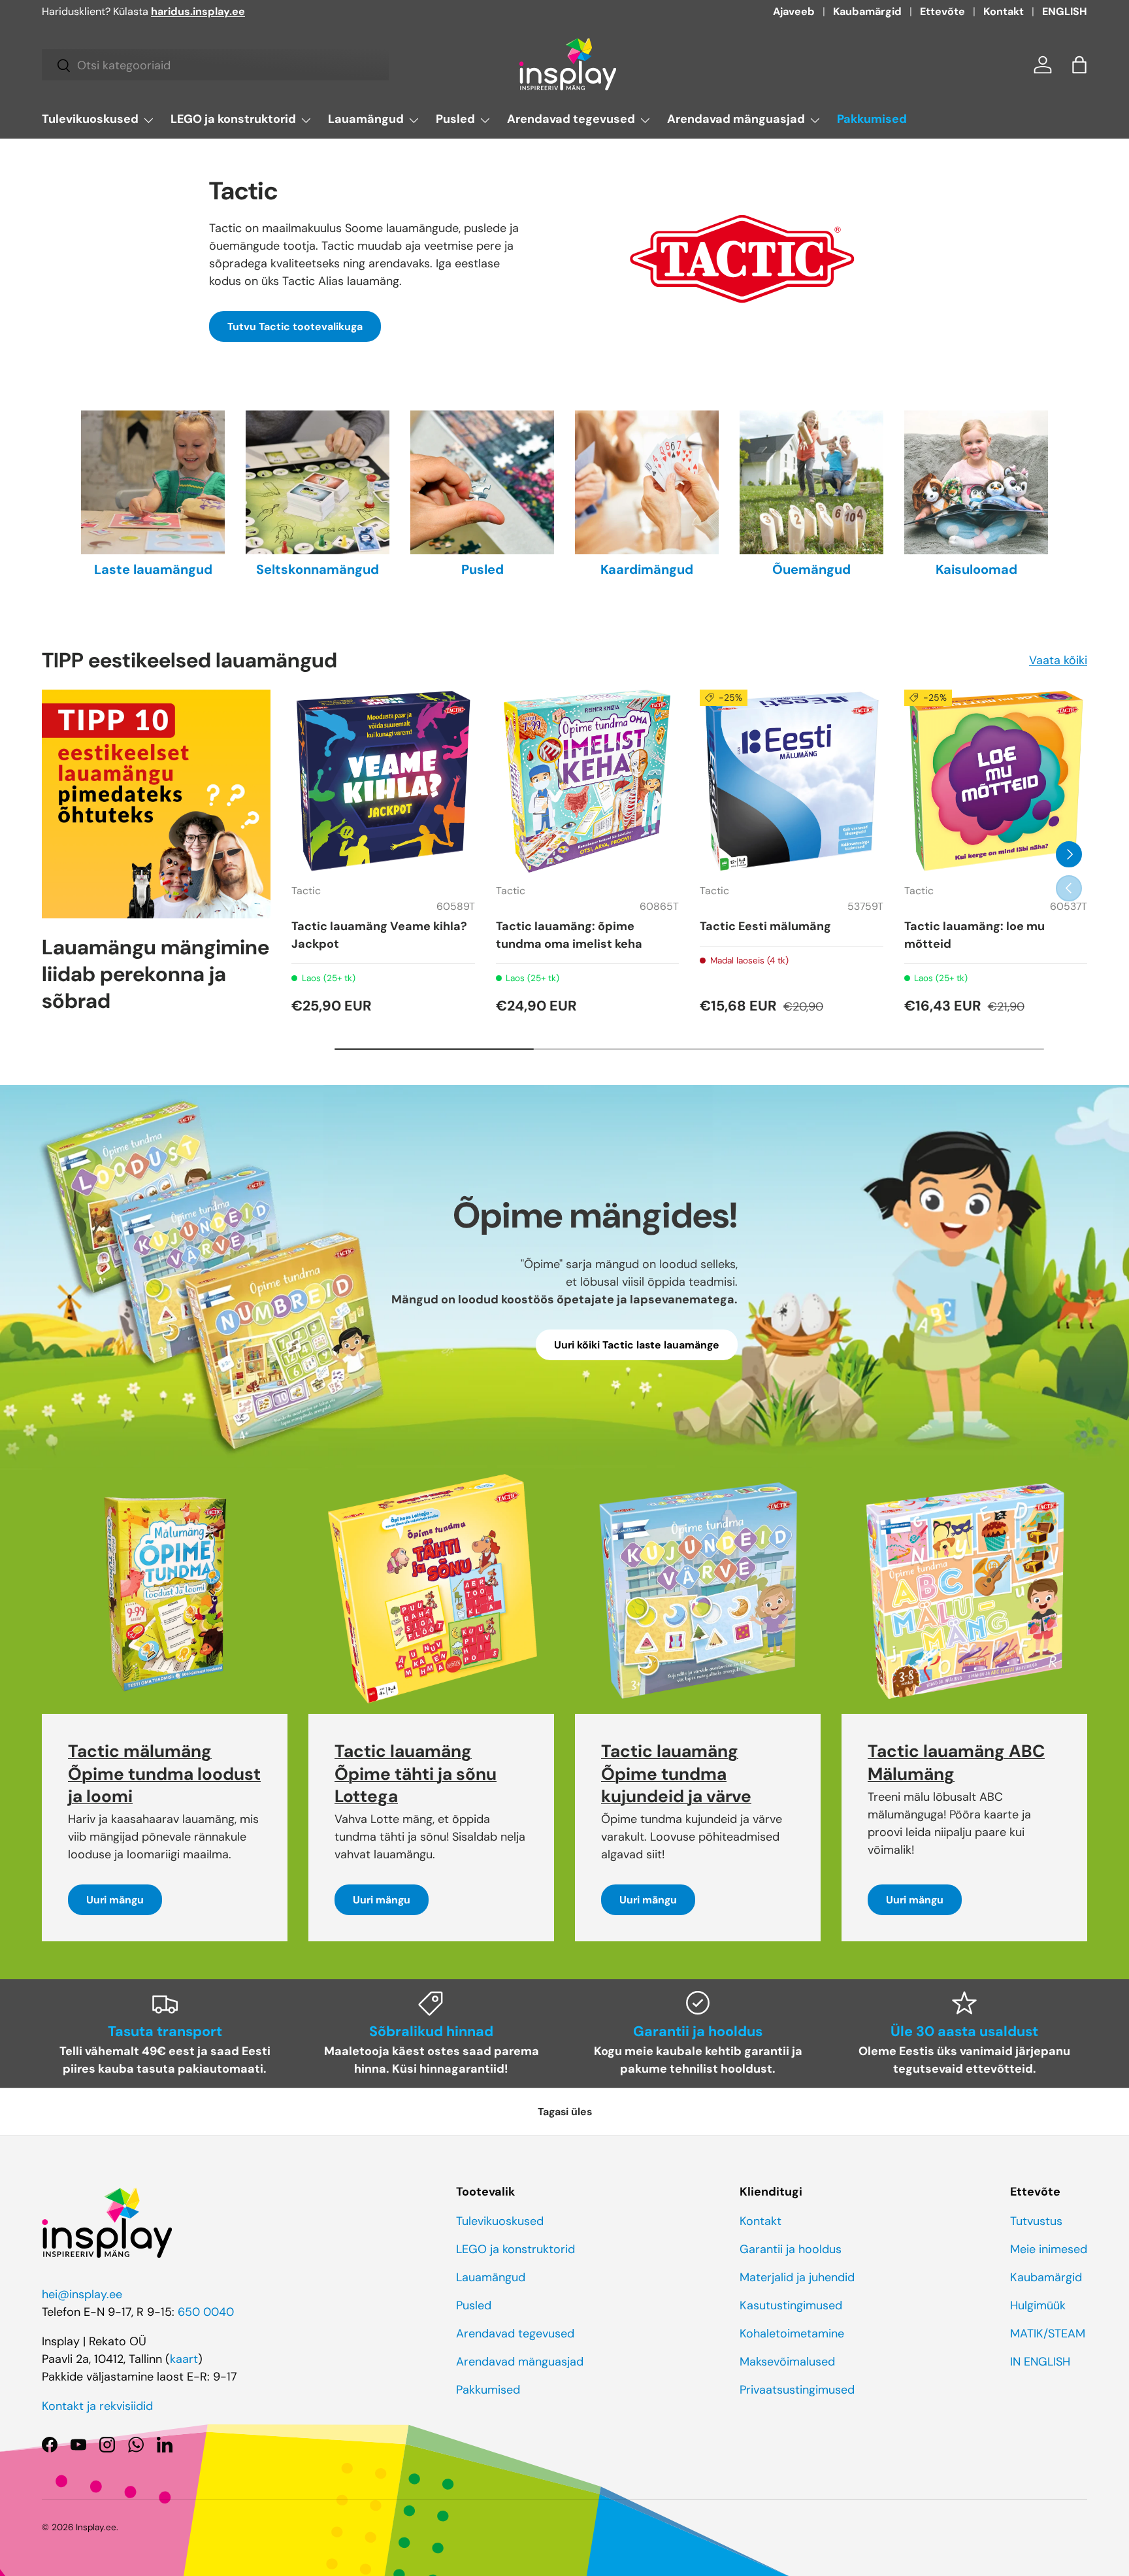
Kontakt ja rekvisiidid (97, 2406)
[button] (1079, 65)
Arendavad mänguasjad (736, 119)
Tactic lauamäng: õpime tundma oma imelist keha (569, 935)
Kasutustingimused (791, 2305)
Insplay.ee (96, 2527)
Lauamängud (366, 119)
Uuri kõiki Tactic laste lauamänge (637, 1346)
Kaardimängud (647, 569)
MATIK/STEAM (1048, 2333)
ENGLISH (1065, 11)
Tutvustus (1036, 2221)
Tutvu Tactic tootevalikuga (295, 326)
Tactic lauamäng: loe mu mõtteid (974, 935)
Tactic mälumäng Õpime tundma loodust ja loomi (164, 1774)
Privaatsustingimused (797, 2390)
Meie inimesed (1049, 2249)
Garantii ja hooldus (791, 2249)
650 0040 (206, 2312)
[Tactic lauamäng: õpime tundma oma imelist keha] (588, 781)
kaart (184, 2359)
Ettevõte (942, 11)
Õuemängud (811, 569)
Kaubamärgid (867, 11)
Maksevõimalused (787, 2362)
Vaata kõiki (1058, 660)
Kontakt (1004, 11)
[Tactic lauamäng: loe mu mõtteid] (996, 781)
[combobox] (215, 65)
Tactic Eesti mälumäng (765, 926)
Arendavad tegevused (571, 119)
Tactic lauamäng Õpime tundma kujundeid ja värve (676, 1774)
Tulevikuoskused (90, 119)
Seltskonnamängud (318, 569)
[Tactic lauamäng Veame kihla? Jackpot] (383, 781)
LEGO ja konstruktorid (233, 119)
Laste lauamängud (153, 569)
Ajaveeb (794, 11)
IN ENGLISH (1040, 2362)
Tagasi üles (565, 2112)
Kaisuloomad (976, 569)
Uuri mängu (115, 1900)
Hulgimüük (1038, 2305)
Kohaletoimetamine (792, 2333)
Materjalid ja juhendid (797, 2277)
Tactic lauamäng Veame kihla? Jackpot (379, 935)
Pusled (455, 119)
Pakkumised (872, 119)
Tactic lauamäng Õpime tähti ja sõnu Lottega (416, 1774)
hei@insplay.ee (82, 2294)
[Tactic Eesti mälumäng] (792, 781)
